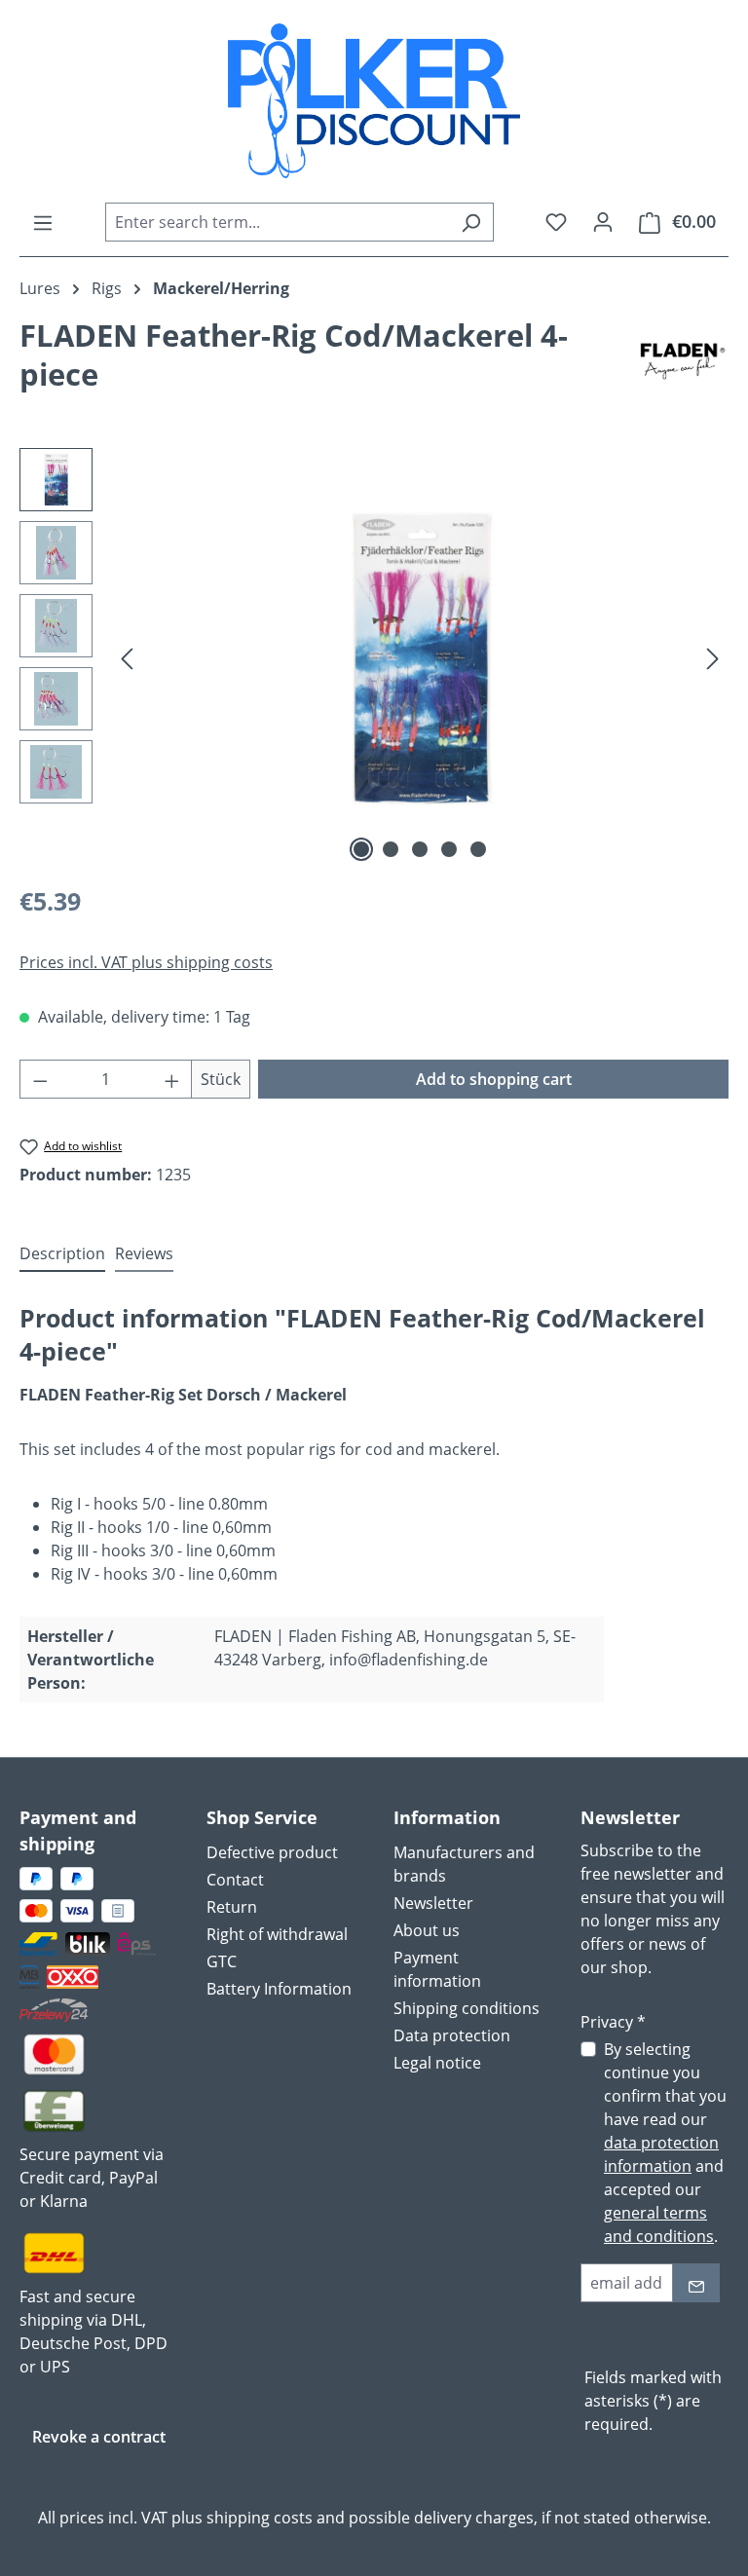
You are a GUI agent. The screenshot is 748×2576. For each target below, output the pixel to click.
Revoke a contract (99, 2437)
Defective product (272, 1852)
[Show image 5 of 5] (478, 849)
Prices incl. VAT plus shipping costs (146, 962)
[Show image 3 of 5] (420, 849)
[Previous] (127, 658)
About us (427, 1930)
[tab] (62, 1254)
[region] (374, 657)
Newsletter (433, 1903)
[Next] (713, 658)
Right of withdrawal (277, 1934)
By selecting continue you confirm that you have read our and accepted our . (665, 2143)
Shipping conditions (467, 2008)
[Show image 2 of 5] (391, 849)
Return (232, 1907)
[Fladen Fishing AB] (683, 362)
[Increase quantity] (172, 1079)
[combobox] (277, 222)
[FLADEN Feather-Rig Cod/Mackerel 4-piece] (420, 658)
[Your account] (603, 221)
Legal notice (437, 2063)
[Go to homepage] (374, 101)
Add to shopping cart (494, 1079)
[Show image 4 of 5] (449, 849)
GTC (222, 1961)
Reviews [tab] (144, 1253)
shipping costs (260, 2518)
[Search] (471, 222)
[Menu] (43, 222)
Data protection (452, 2035)
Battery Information (279, 1989)
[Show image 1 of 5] (361, 849)
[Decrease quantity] (40, 1079)
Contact (235, 1880)
